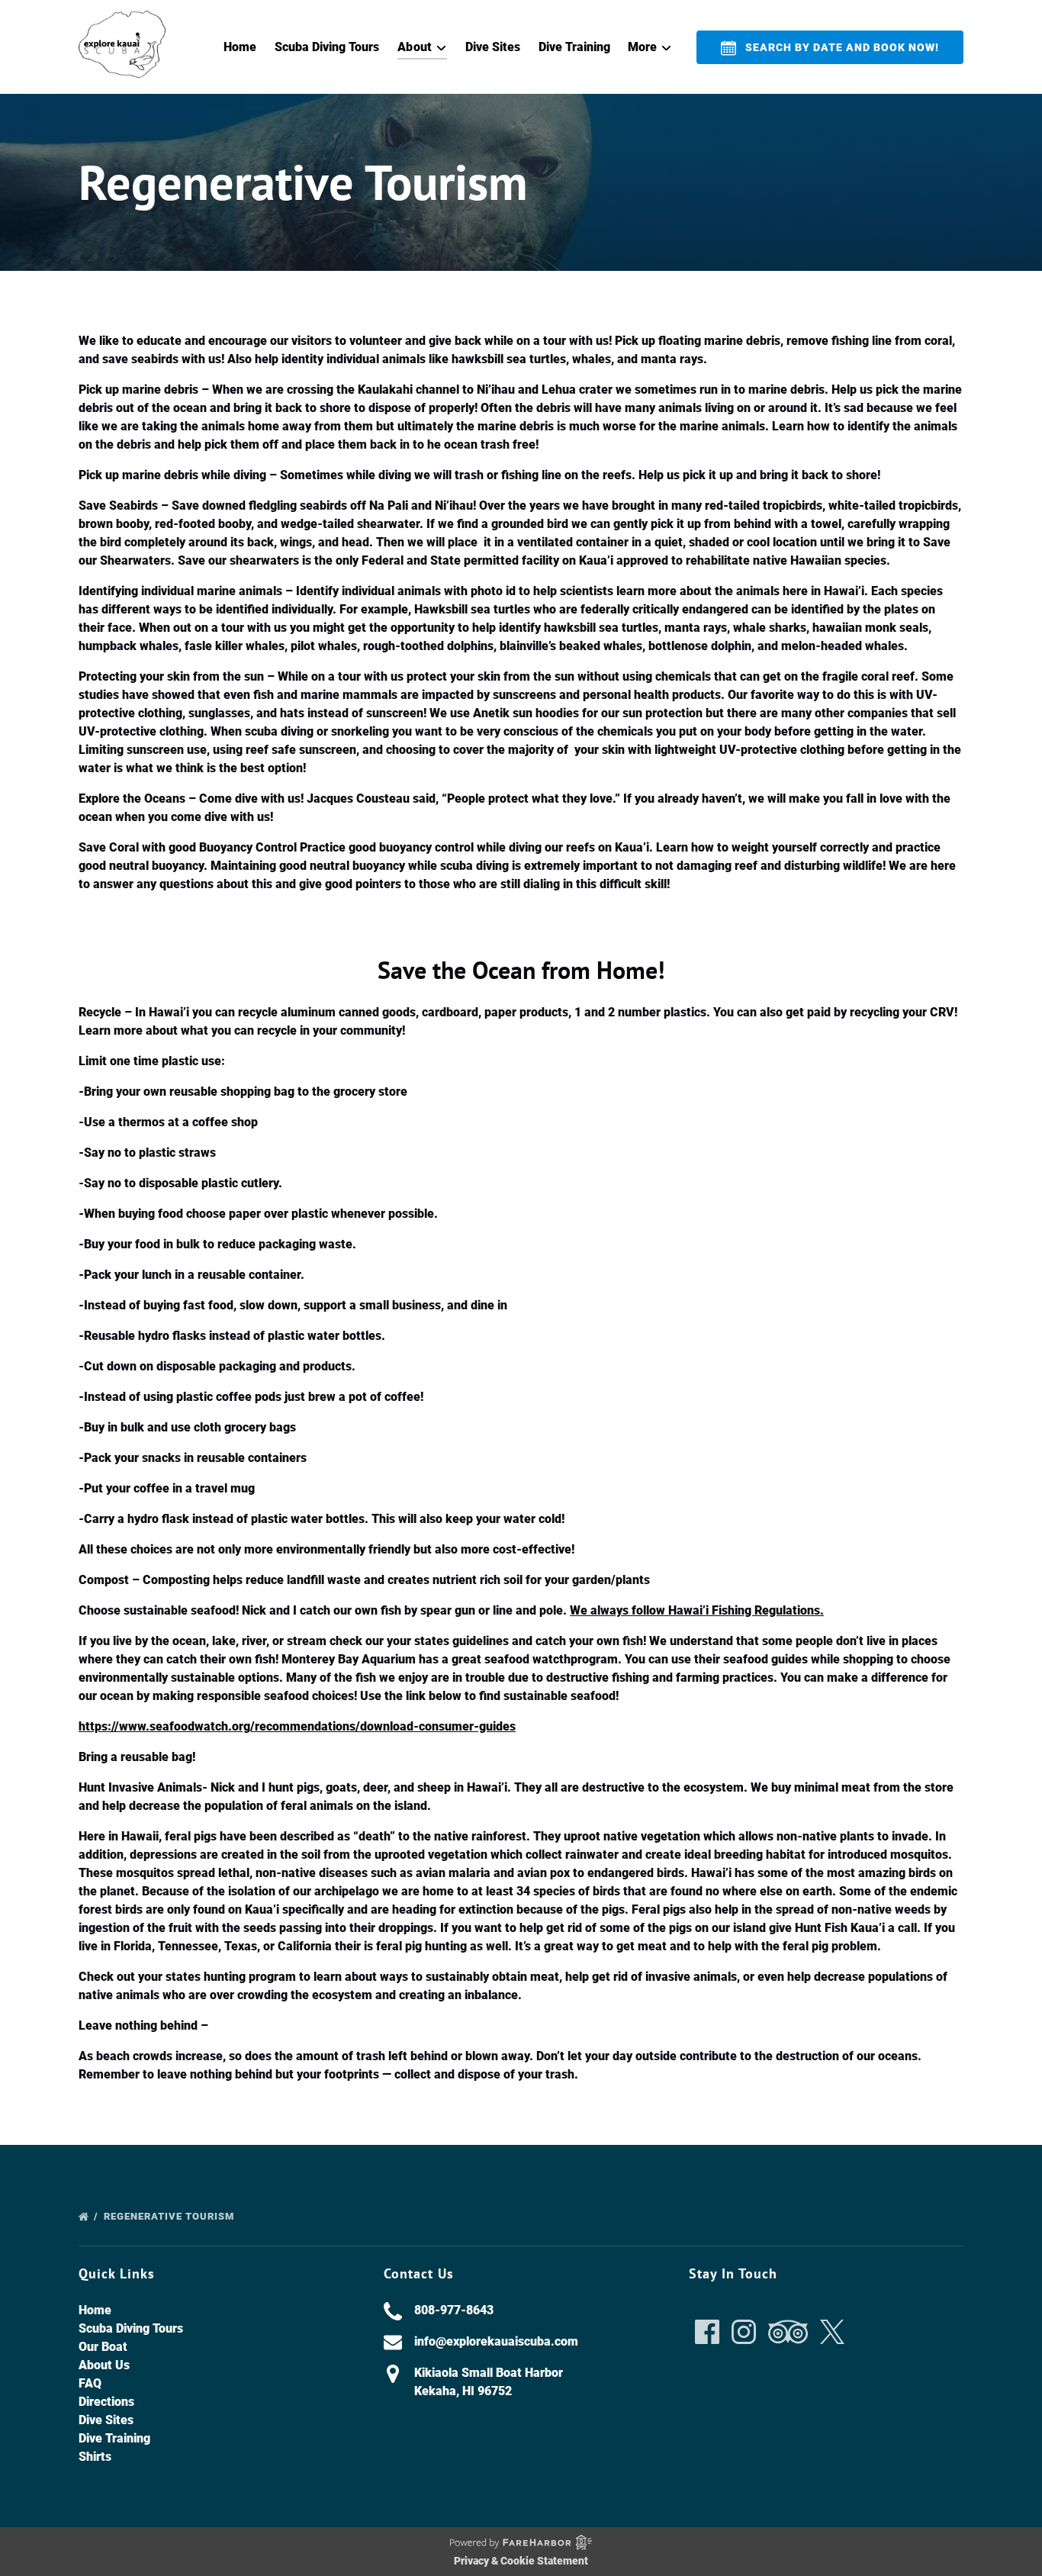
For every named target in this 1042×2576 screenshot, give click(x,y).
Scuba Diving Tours (327, 47)
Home (240, 47)
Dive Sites (493, 47)
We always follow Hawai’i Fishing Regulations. (697, 1610)
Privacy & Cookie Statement (521, 2561)
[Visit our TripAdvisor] (788, 2332)
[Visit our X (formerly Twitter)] (832, 2332)
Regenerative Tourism (170, 2216)
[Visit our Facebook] (707, 2332)
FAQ (90, 2383)
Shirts (95, 2457)
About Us (104, 2365)
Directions (106, 2402)
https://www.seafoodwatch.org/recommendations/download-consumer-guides (297, 1726)
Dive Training (574, 47)
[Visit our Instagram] (744, 2332)
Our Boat (103, 2347)
